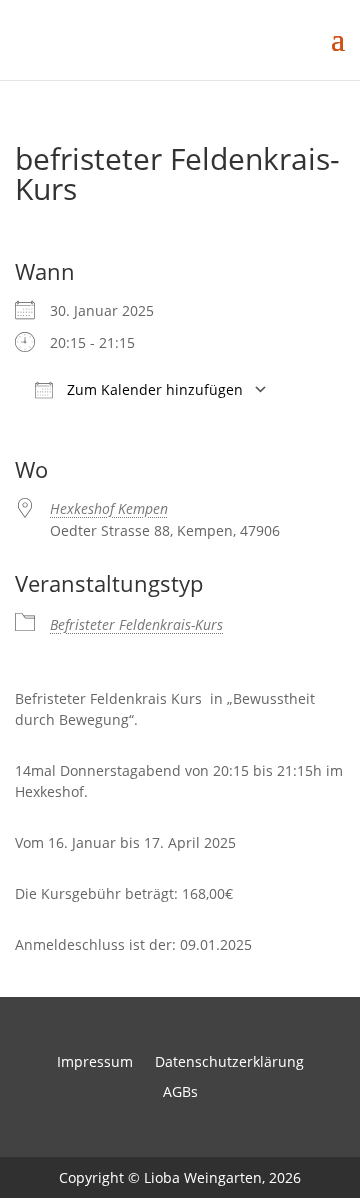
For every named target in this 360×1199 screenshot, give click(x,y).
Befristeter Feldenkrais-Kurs (136, 624)
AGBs (180, 1093)
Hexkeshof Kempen (109, 508)
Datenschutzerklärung (229, 1063)
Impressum (95, 1063)
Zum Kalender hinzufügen (153, 389)
